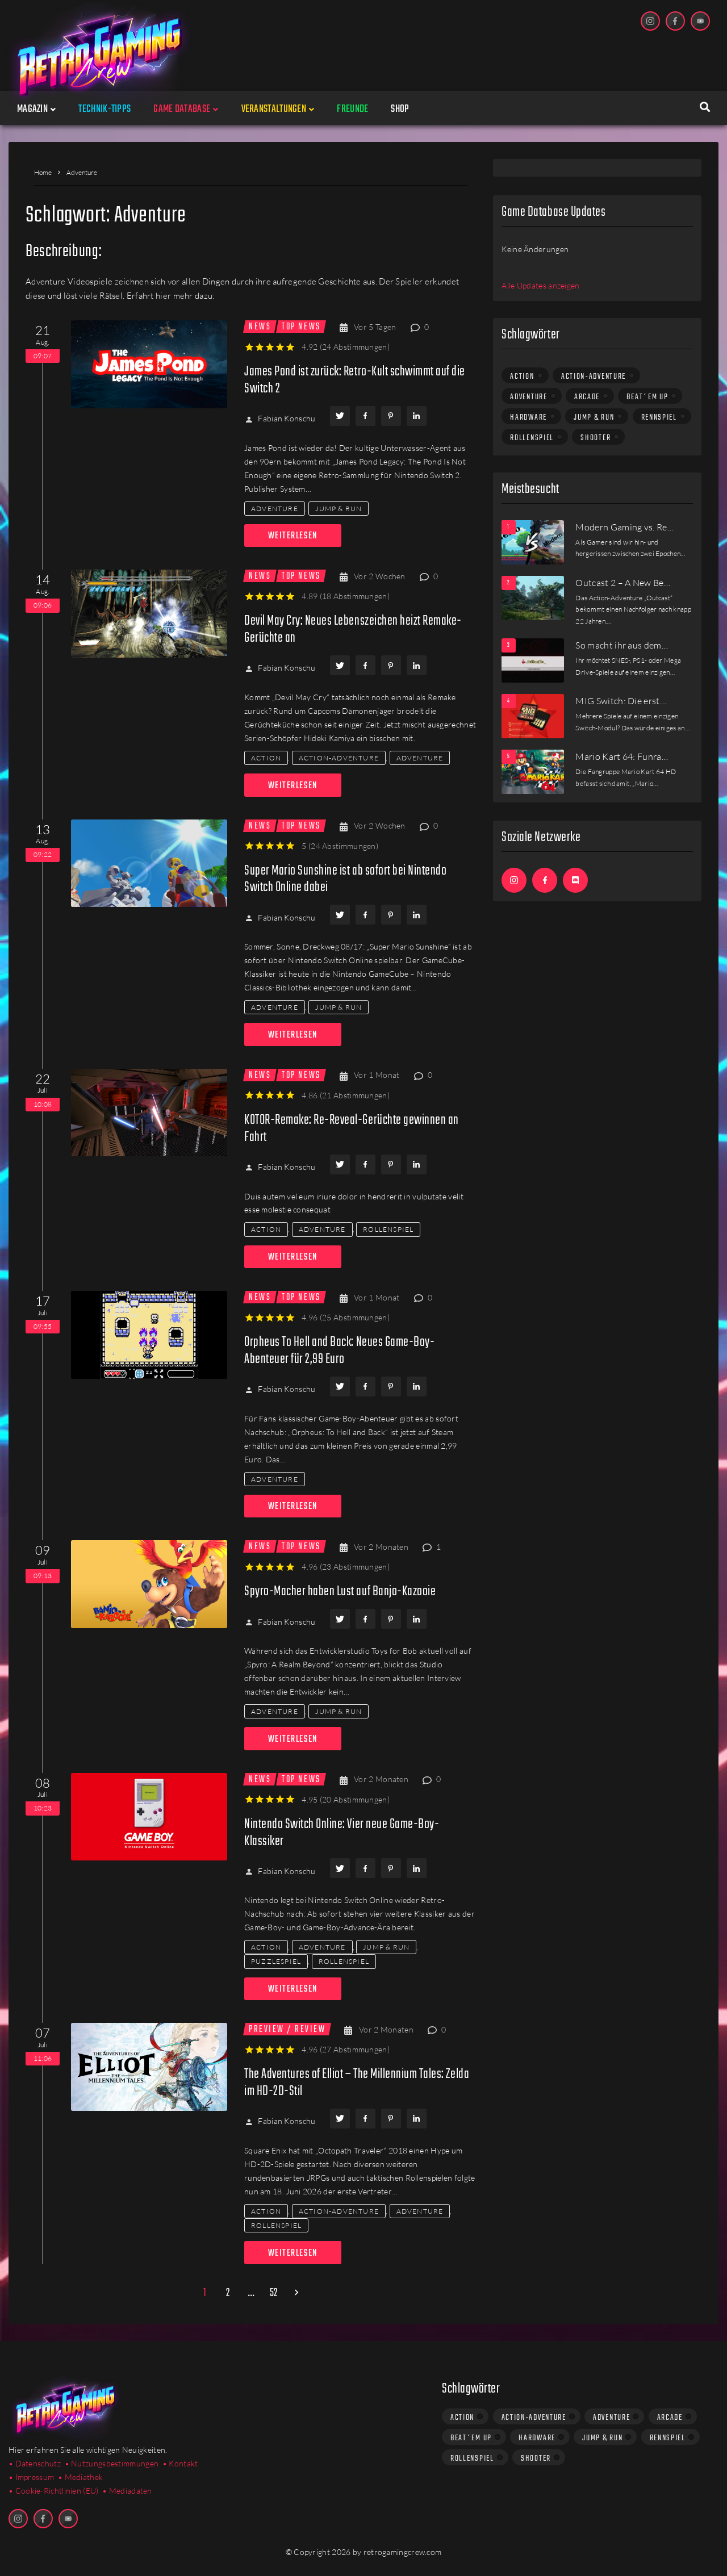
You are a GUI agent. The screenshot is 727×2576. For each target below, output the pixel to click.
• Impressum (31, 2477)
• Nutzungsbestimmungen (112, 2463)
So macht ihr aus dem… (622, 645)
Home (43, 172)
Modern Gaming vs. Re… (624, 527)
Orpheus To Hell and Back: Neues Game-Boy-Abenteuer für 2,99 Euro (339, 1351)
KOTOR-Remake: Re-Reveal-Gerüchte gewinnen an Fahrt (352, 1129)
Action (266, 758)
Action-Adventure (339, 758)
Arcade (587, 397)
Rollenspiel (388, 1229)
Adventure (275, 509)
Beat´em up (647, 397)
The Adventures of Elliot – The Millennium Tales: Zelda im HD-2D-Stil (357, 2083)
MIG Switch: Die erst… (621, 701)
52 (274, 2294)
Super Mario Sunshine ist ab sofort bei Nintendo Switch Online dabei (345, 879)
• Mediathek (80, 2477)
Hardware (528, 417)
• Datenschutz (35, 2463)
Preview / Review (287, 2029)
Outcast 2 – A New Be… (623, 583)
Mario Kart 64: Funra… (622, 756)
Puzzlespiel (276, 1961)
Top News (301, 327)
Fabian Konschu (287, 418)
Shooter (596, 438)
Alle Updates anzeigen (540, 285)
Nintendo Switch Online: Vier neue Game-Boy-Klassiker (342, 1833)
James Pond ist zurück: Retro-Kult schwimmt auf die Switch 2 (355, 380)
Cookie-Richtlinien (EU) (57, 2491)
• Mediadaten (127, 2491)
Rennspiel (659, 417)
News (260, 327)
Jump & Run (339, 509)
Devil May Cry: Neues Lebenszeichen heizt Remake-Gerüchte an (353, 630)
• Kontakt (180, 2463)
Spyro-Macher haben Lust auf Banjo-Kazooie (340, 1592)
